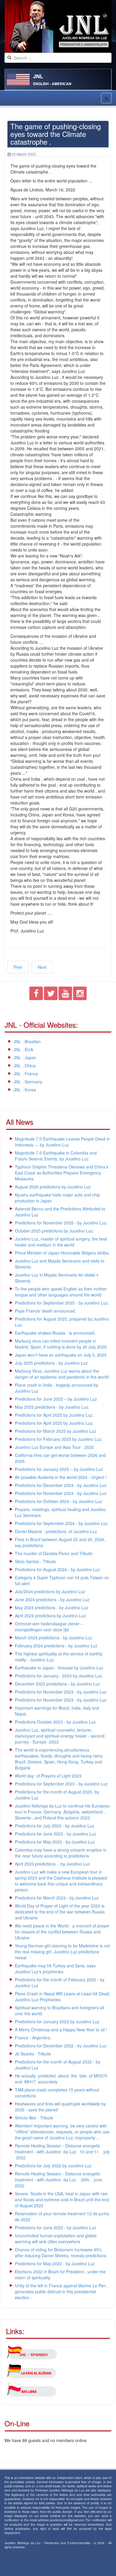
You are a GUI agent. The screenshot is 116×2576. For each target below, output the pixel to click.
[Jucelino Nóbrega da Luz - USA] (58, 26)
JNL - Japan (25, 1057)
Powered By (32, 2563)
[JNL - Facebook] (36, 995)
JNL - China (25, 1066)
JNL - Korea (25, 1090)
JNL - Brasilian (27, 1041)
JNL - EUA (23, 1049)
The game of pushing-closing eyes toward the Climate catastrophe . (56, 134)
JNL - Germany (28, 1082)
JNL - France (26, 1074)
